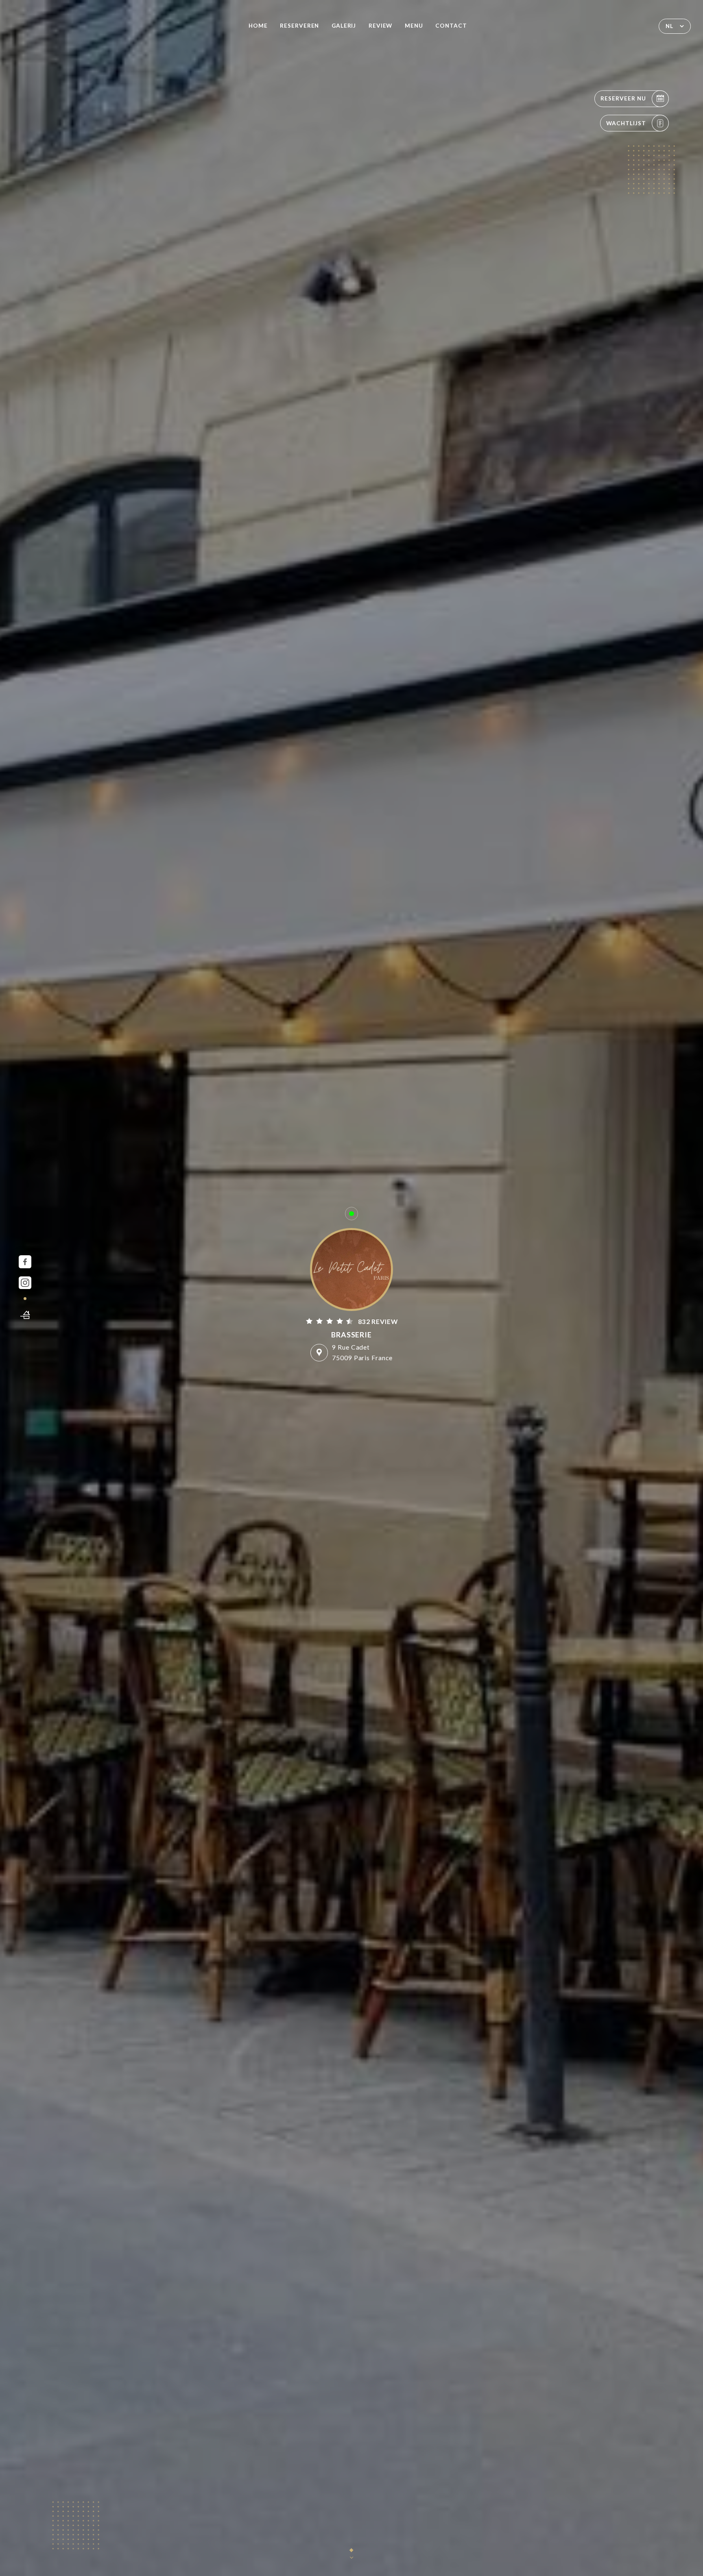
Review (381, 26)
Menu (414, 26)
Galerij (344, 26)
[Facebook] (25, 1262)
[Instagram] (25, 1283)
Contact (451, 26)
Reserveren (299, 26)
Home (258, 26)
